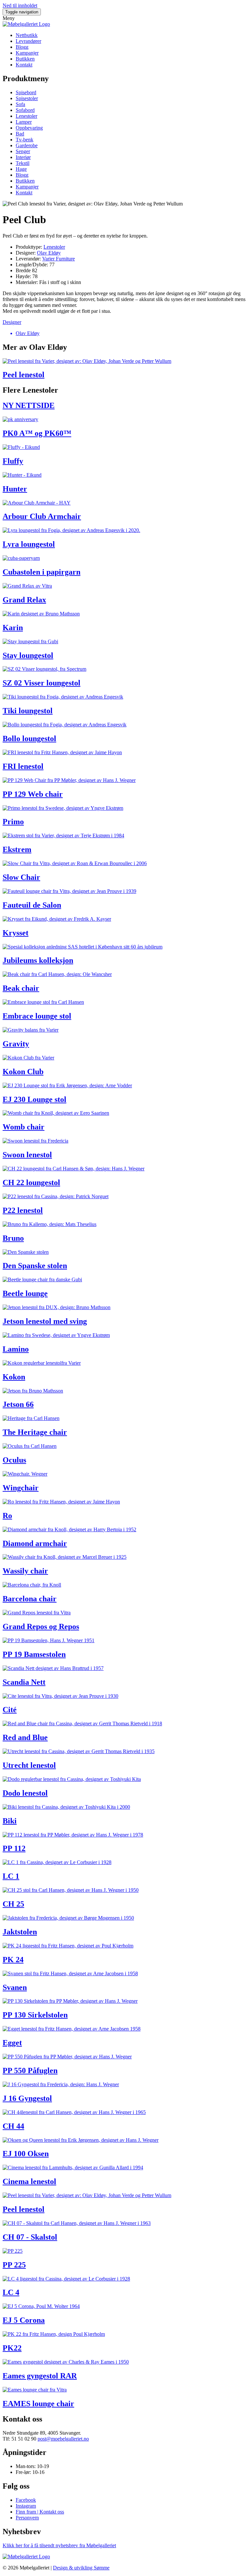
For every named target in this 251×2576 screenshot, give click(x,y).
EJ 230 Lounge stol (34, 1099)
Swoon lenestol (27, 1155)
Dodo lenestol (25, 1793)
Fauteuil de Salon (32, 905)
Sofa (20, 104)
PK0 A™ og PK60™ (37, 433)
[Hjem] (26, 24)
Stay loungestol (28, 655)
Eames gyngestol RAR (40, 2376)
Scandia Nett (24, 1682)
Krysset (16, 933)
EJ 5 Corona (24, 2320)
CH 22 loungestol (31, 1182)
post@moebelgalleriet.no (63, 2439)
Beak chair (21, 988)
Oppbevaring (29, 128)
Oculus (14, 1460)
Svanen (15, 1987)
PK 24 (13, 1960)
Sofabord (25, 110)
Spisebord (26, 92)
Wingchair (21, 1488)
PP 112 (14, 1848)
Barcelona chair (30, 1599)
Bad (20, 134)
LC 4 (11, 2292)
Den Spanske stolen (35, 1266)
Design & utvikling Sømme (81, 2568)
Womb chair (24, 1127)
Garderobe (27, 145)
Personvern (27, 2518)
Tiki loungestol (28, 711)
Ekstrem (17, 849)
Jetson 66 (18, 1404)
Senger (23, 151)
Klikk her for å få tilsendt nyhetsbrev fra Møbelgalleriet (59, 2545)
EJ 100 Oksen (26, 2154)
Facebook (26, 2500)
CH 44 (13, 2126)
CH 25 (13, 1904)
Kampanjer (27, 53)
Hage (21, 169)
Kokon (14, 1377)
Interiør (23, 157)
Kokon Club (23, 1072)
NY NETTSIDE (29, 405)
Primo (13, 822)
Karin (13, 628)
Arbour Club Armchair (42, 516)
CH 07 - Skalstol (30, 2237)
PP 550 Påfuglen (30, 2070)
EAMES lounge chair (38, 2404)
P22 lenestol (23, 1210)
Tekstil (23, 163)
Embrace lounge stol (37, 1016)
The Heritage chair (35, 1432)
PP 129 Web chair (33, 794)
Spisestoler (27, 98)
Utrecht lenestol (29, 1765)
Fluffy (13, 461)
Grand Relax (24, 600)
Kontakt (24, 65)
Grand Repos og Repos (41, 1626)
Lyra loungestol (29, 544)
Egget (12, 2043)
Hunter (15, 489)
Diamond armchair (35, 1543)
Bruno (13, 1238)
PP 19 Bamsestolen (34, 1654)
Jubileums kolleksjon (38, 960)
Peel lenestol (24, 375)
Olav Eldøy (49, 253)
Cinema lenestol (29, 2181)
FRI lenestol (23, 766)
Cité (10, 1710)
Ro (7, 1516)
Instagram (26, 2506)
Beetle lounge (25, 1293)
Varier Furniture (59, 259)
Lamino (16, 1349)
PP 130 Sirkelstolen (35, 2015)
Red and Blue (25, 1737)
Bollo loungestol (29, 738)
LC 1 (11, 1876)
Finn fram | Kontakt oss (40, 2512)
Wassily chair (25, 1571)
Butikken (25, 59)
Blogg (22, 47)
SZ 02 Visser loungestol (42, 683)
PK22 (12, 2348)
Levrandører (28, 41)
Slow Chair (21, 877)
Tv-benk (25, 140)
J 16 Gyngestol (27, 2098)
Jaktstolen (20, 1932)
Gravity (16, 1044)
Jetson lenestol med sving (45, 1321)
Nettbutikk (27, 35)
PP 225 (14, 2265)
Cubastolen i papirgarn (42, 572)
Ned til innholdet (20, 5)
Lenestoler (26, 116)
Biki (10, 1821)
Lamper (24, 122)
